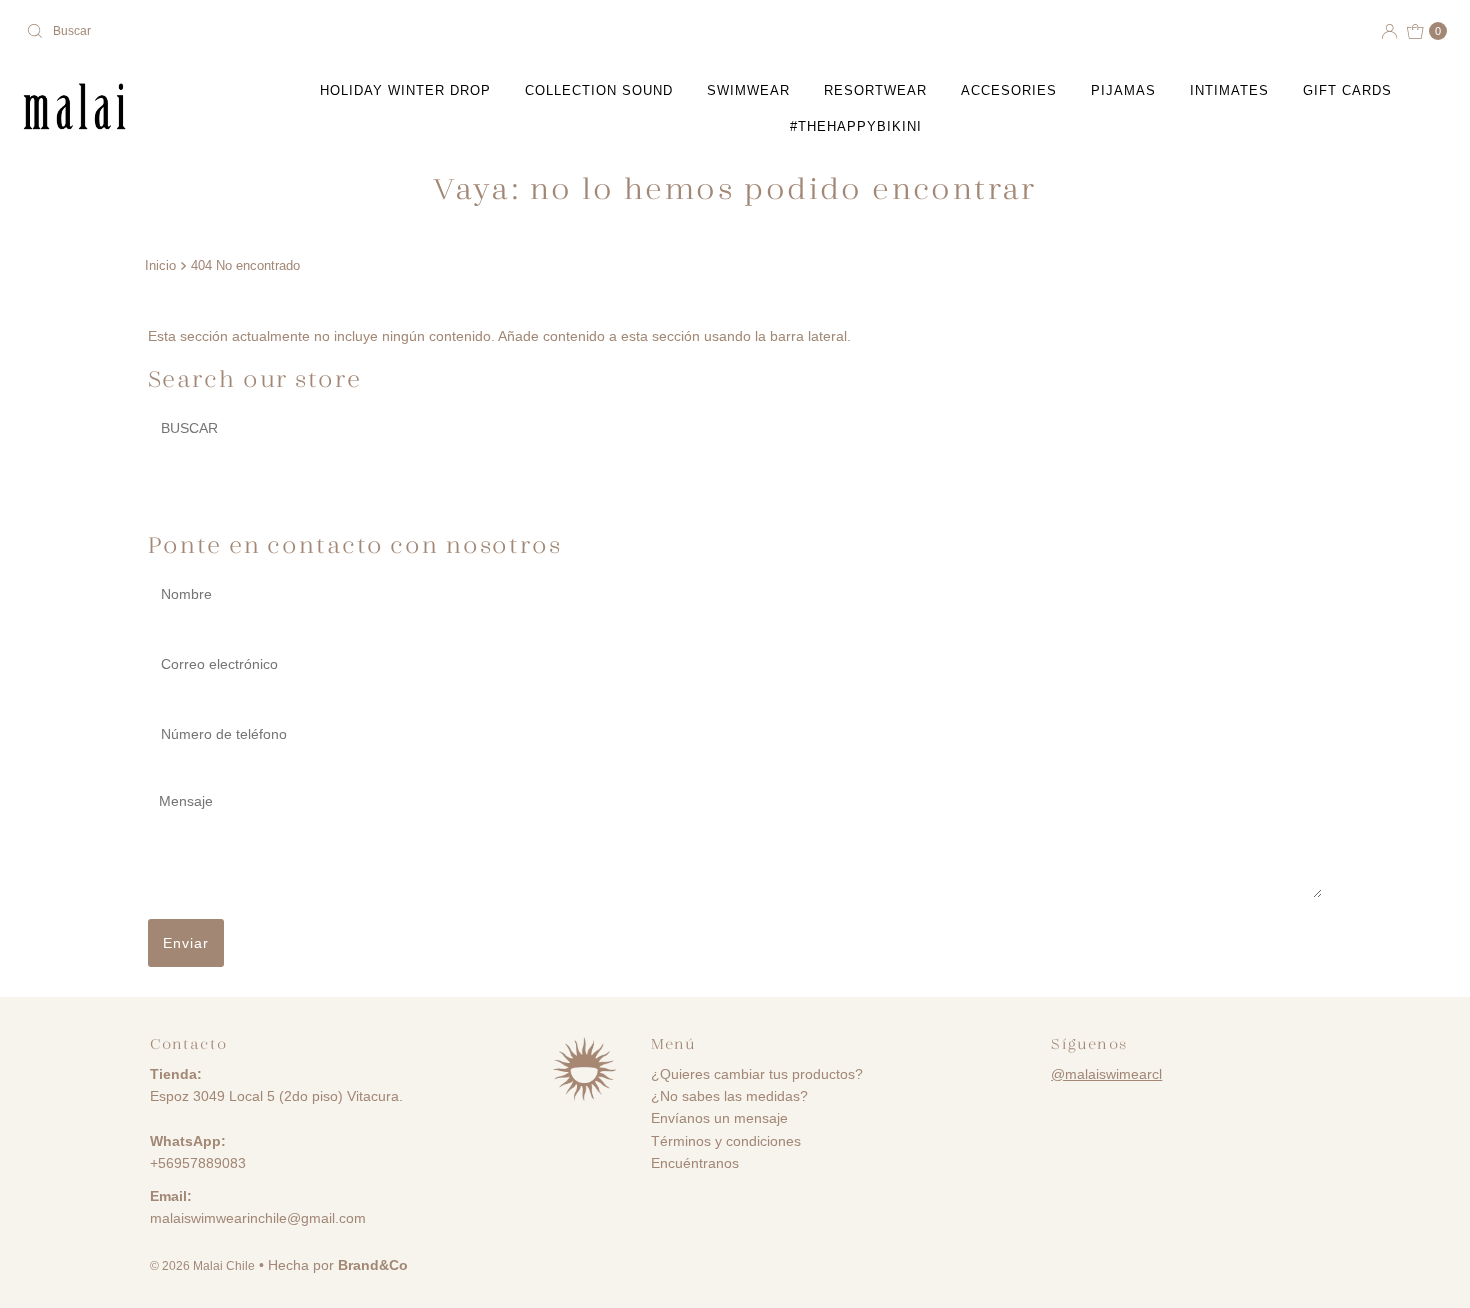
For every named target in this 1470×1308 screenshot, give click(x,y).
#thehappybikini (856, 126)
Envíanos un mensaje (719, 1118)
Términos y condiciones (726, 1141)
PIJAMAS (1123, 90)
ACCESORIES (1009, 90)
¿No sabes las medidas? (729, 1096)
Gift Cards (1347, 90)
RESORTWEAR (875, 90)
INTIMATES (1229, 90)
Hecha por (338, 1265)
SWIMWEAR (748, 90)
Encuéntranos (695, 1163)
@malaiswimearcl (1106, 1074)
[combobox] (372, 31)
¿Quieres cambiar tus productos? (757, 1074)
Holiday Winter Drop (405, 90)
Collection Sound (599, 90)
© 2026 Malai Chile (202, 1266)
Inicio (160, 266)
